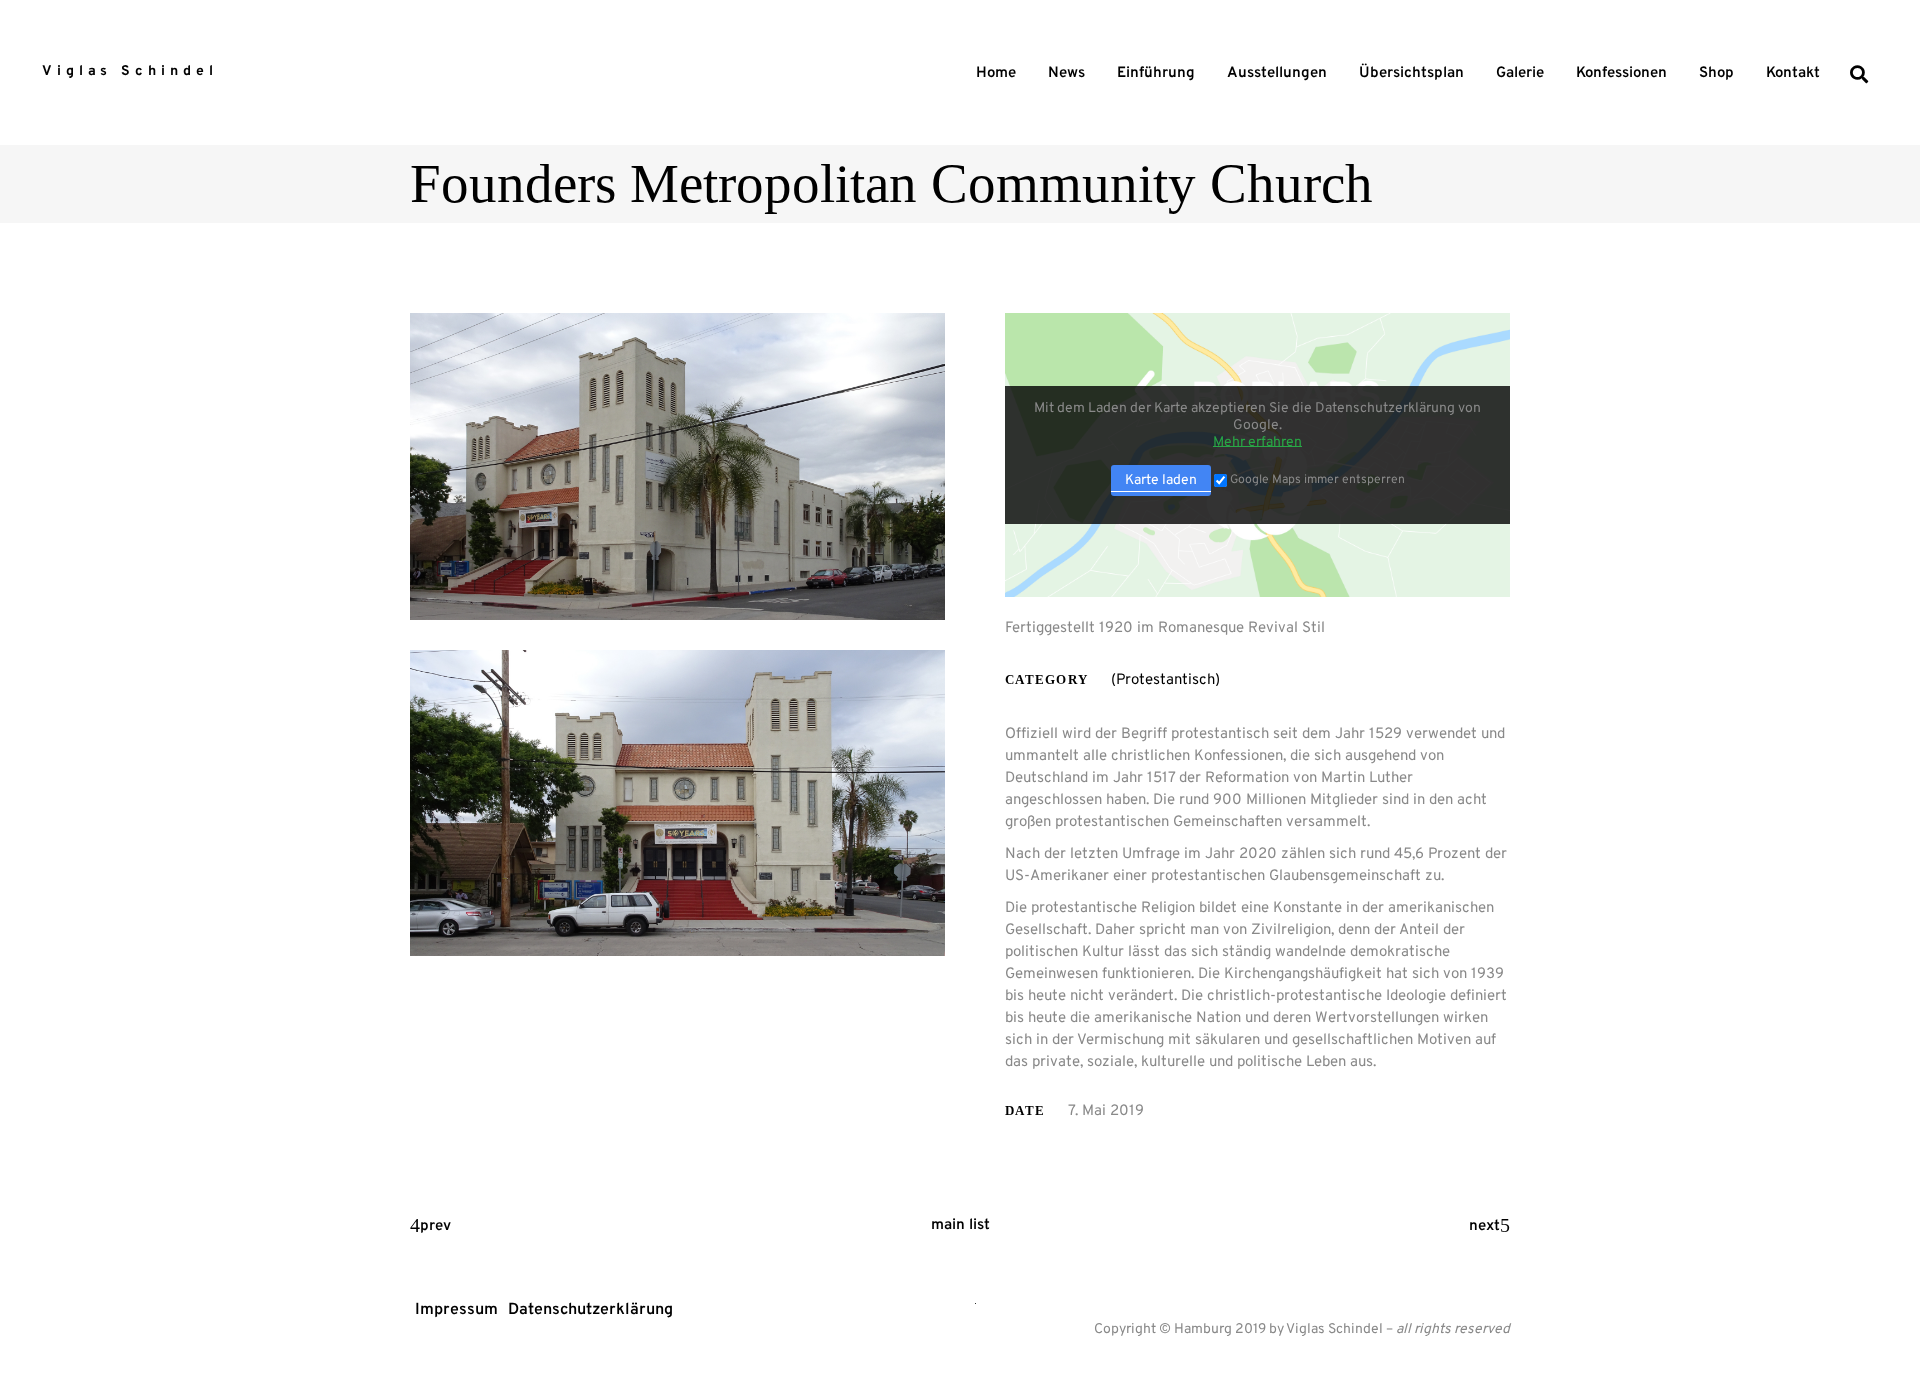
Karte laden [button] (1161, 480)
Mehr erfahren (1257, 442)
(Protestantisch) (1165, 680)
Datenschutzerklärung (590, 1310)
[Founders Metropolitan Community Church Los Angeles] (677, 466)
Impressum (456, 1310)
